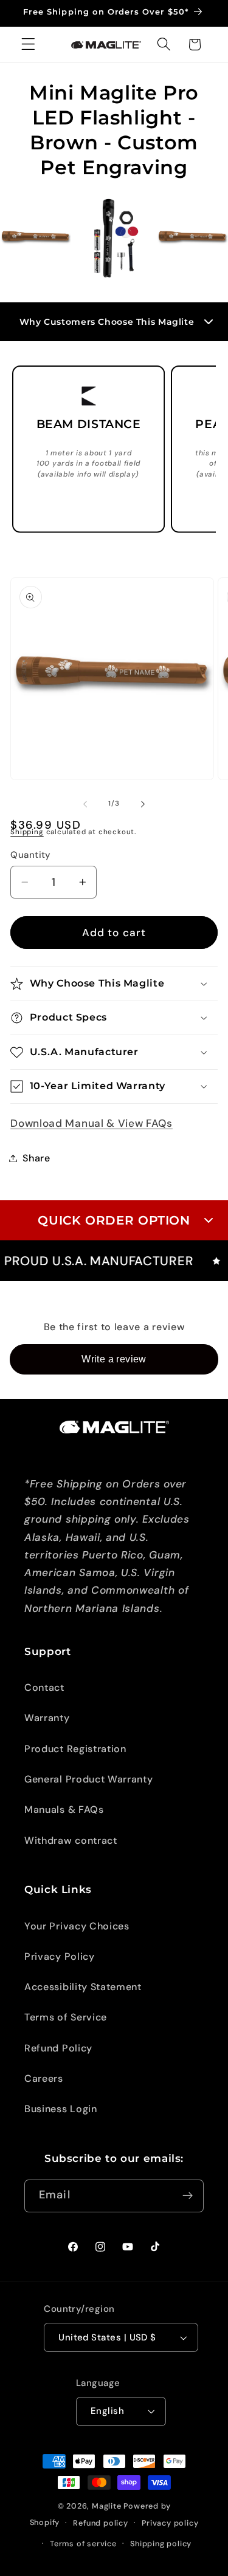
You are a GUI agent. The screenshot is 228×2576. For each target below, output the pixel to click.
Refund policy (100, 2523)
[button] (28, 45)
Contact (44, 1687)
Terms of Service (66, 2017)
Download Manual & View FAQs (92, 1123)
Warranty (47, 1718)
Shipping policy (161, 2544)
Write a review (114, 1359)
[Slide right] (143, 804)
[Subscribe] (188, 2196)
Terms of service (83, 2544)
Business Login (61, 2109)
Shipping (27, 832)
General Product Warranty (89, 1779)
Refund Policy (58, 2048)
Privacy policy (170, 2523)
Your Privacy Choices (77, 1926)
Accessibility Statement (83, 1987)
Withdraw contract (71, 1840)
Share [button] (36, 1158)
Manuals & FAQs (64, 1810)
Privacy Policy (60, 1956)
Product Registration (75, 1749)
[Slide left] (85, 804)
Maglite (107, 2506)
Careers (44, 2078)
